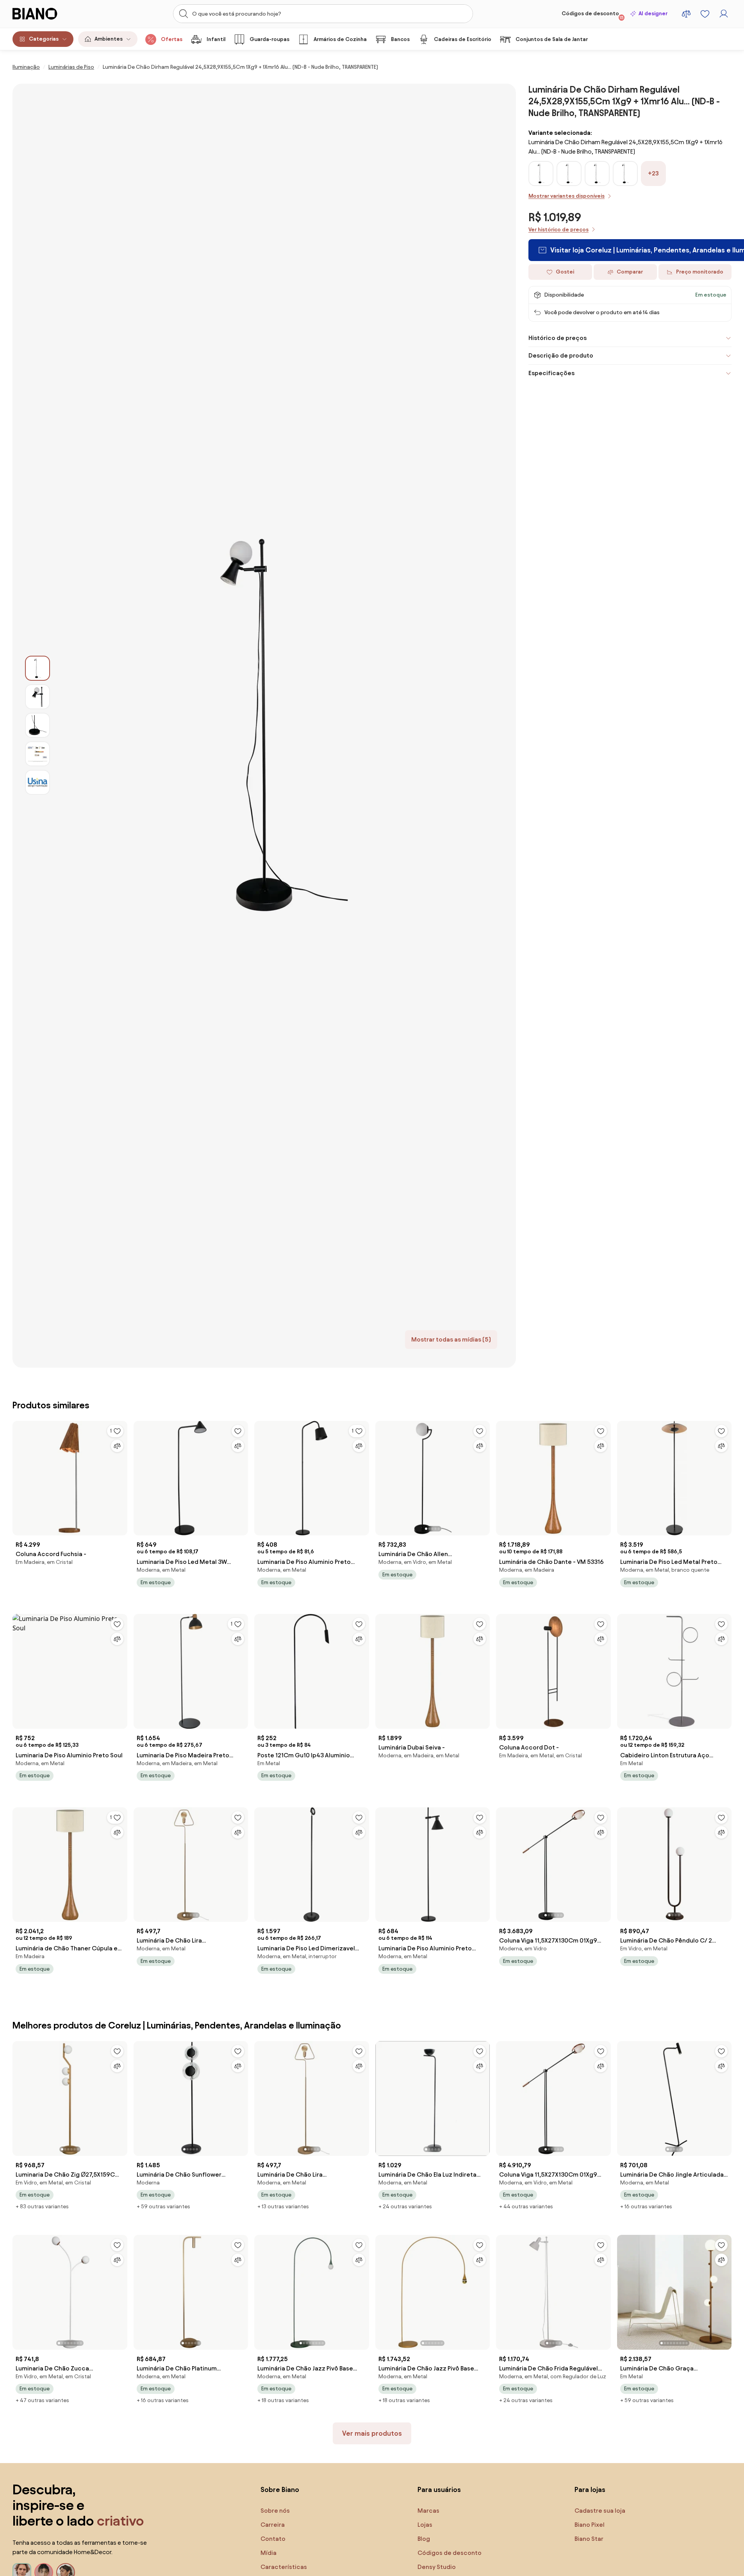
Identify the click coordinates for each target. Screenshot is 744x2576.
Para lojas (590, 2489)
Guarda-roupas (269, 39)
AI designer (653, 13)
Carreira (273, 2525)
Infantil (216, 39)
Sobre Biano (280, 2489)
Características (284, 2567)
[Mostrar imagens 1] (37, 668)
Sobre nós (275, 2511)
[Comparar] (117, 1446)
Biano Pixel (590, 2525)
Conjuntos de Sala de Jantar (552, 39)
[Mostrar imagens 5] (37, 782)
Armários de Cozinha (340, 39)
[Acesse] (724, 14)
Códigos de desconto (593, 15)
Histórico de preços (558, 338)
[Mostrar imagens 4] (37, 754)
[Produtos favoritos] (705, 14)
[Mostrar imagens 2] (37, 697)
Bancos (400, 39)
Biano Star (589, 2539)
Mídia (269, 2553)
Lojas (425, 2525)
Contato (273, 2539)
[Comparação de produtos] (686, 14)
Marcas (428, 2511)
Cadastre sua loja (600, 2511)
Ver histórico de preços (558, 230)
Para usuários (439, 2489)
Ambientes (109, 39)
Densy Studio (437, 2567)
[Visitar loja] (283, 726)
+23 (653, 173)
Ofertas (172, 39)
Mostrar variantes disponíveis (566, 196)
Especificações (551, 373)
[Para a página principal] (51, 14)
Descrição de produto (561, 355)
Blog (424, 2539)
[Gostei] (238, 1431)
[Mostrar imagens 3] (37, 725)
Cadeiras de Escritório (463, 39)
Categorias (44, 39)
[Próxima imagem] (484, 1476)
